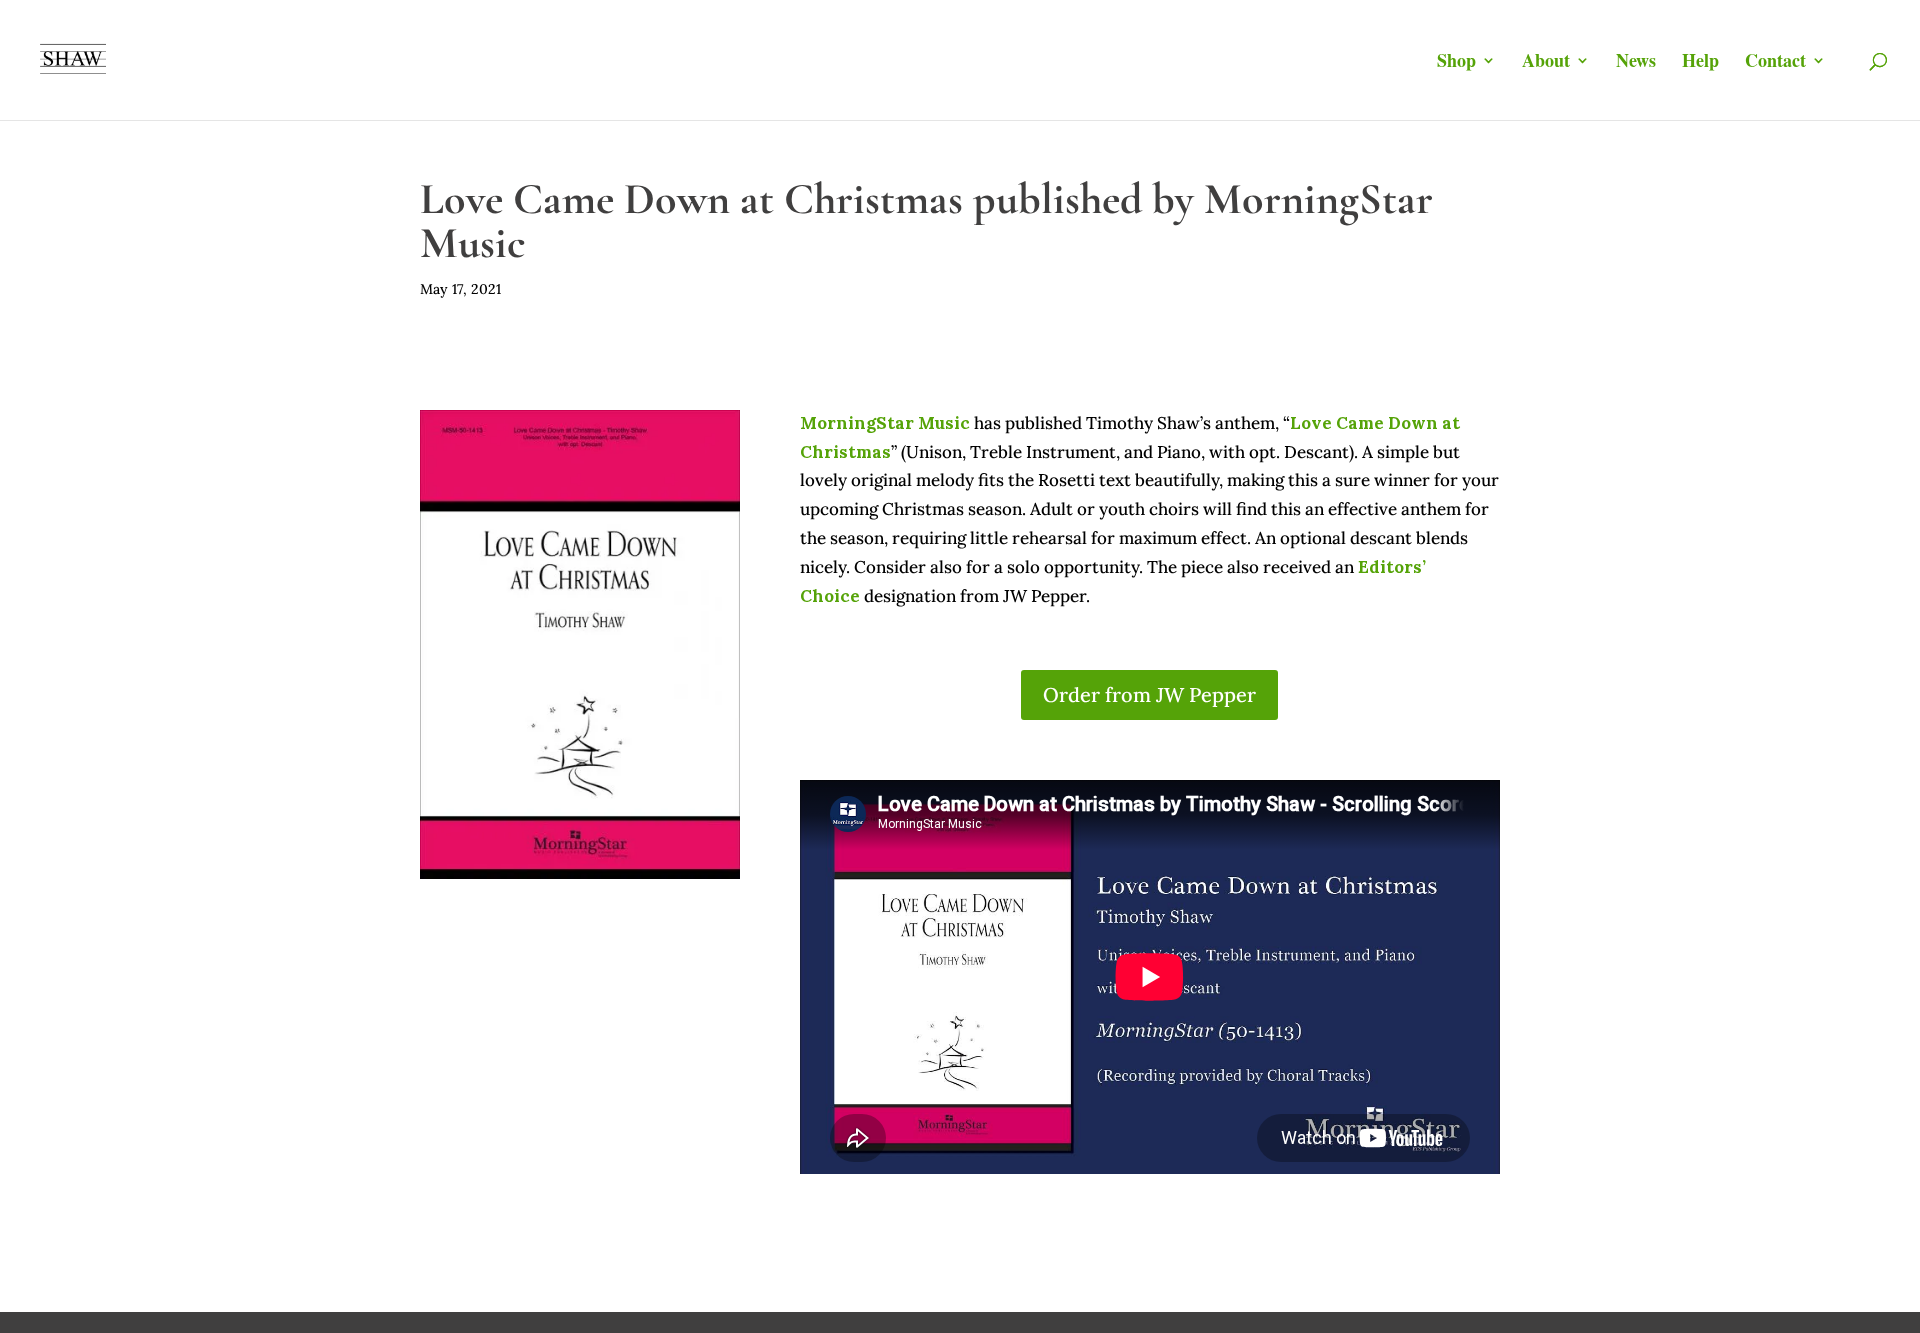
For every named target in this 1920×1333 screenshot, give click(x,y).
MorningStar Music (885, 423)
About (1546, 63)
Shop (1456, 63)
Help (1700, 63)
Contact (1775, 63)
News (1636, 63)
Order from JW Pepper (1149, 694)
